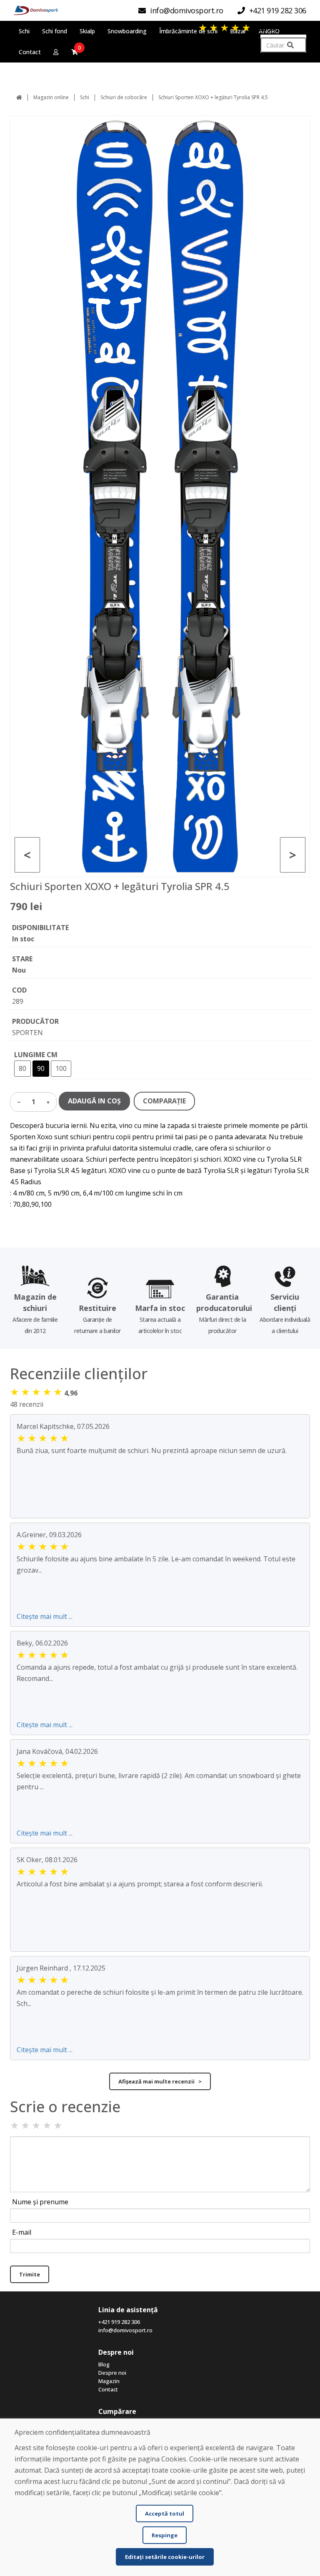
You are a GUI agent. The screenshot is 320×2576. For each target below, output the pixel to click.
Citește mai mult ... (45, 1616)
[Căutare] (290, 45)
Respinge (165, 2535)
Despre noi (112, 2373)
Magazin (109, 2381)
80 (22, 1068)
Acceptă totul (165, 2513)
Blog (104, 2364)
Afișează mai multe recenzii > (160, 2081)
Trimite (30, 2274)
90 (41, 1068)
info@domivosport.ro (125, 2330)
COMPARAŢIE (164, 1101)
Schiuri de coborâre (124, 97)
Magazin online (51, 97)
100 (61, 1068)
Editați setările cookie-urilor (165, 2557)
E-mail (22, 2232)
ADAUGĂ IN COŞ (94, 1101)
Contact (108, 2389)
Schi (85, 97)
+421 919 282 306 (119, 2322)
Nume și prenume (40, 2202)
